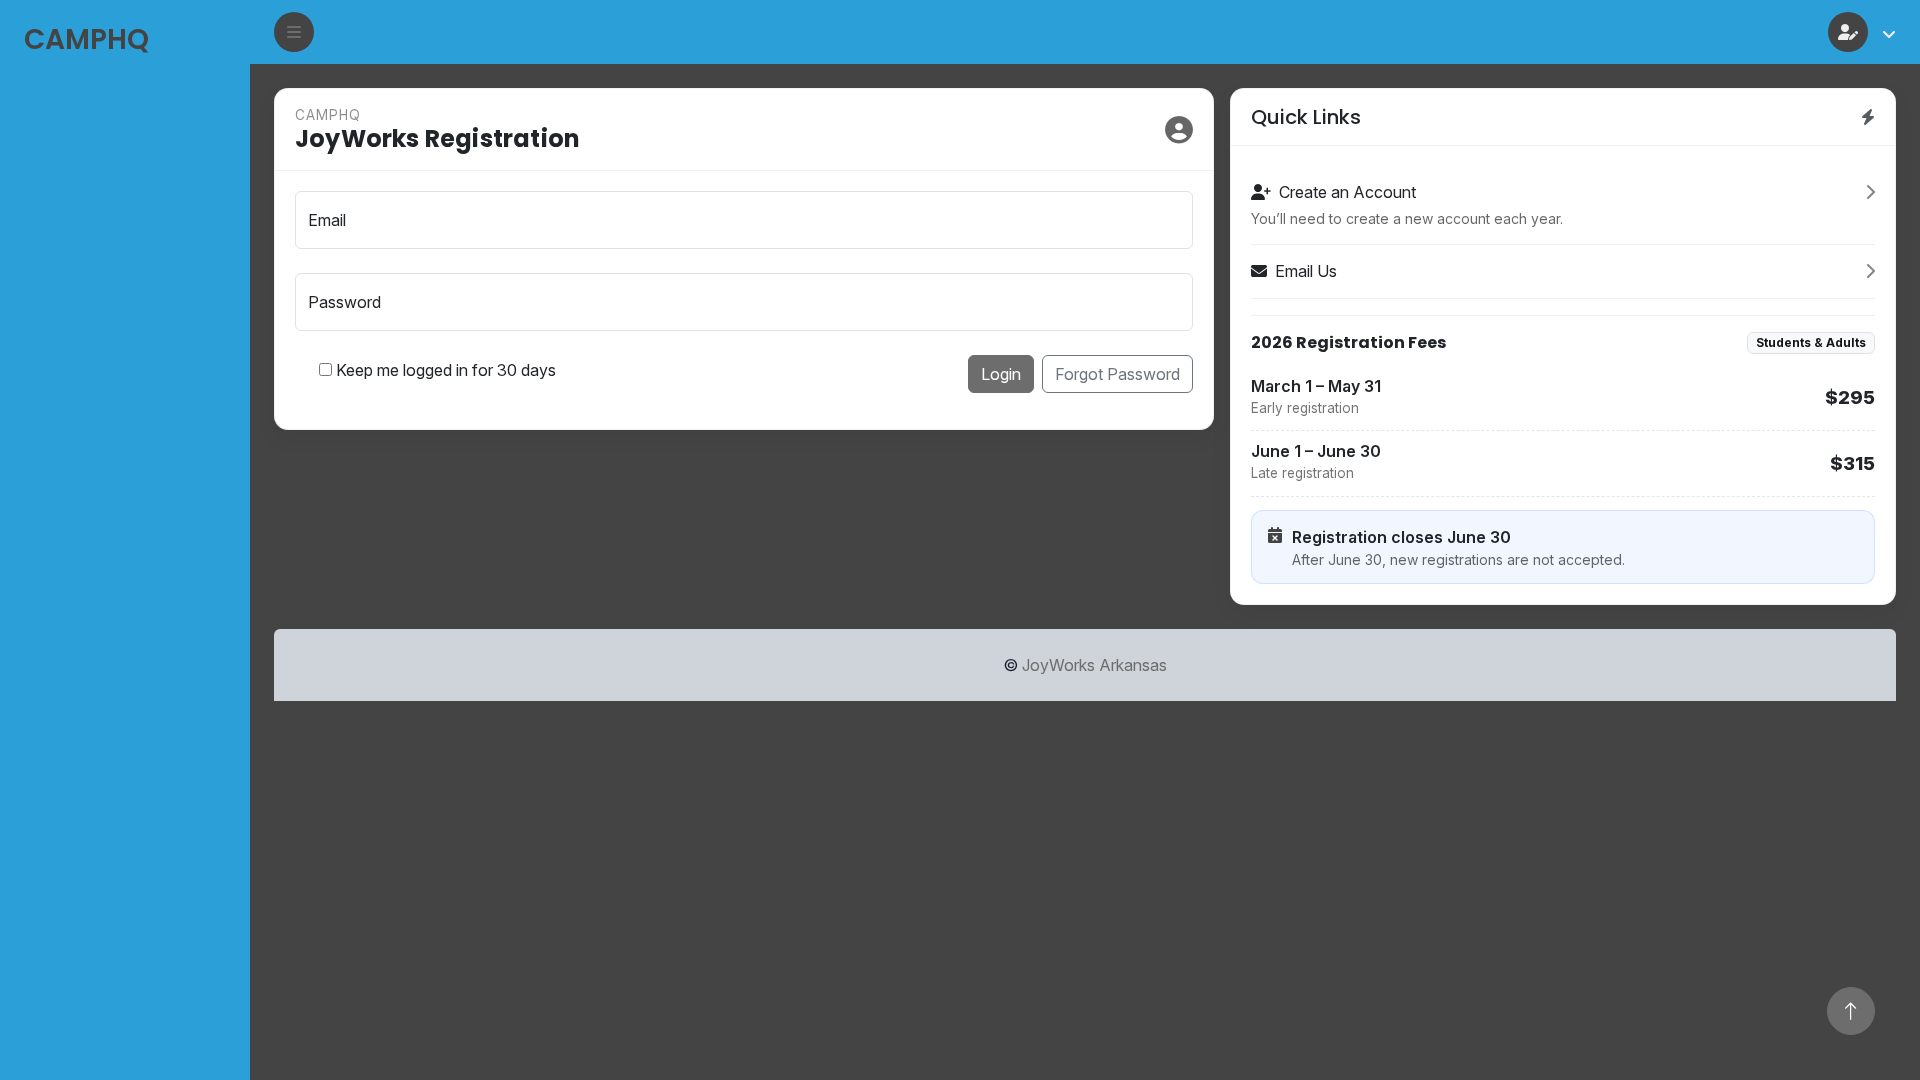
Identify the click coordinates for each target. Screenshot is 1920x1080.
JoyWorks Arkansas (1094, 665)
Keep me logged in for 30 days (446, 370)
